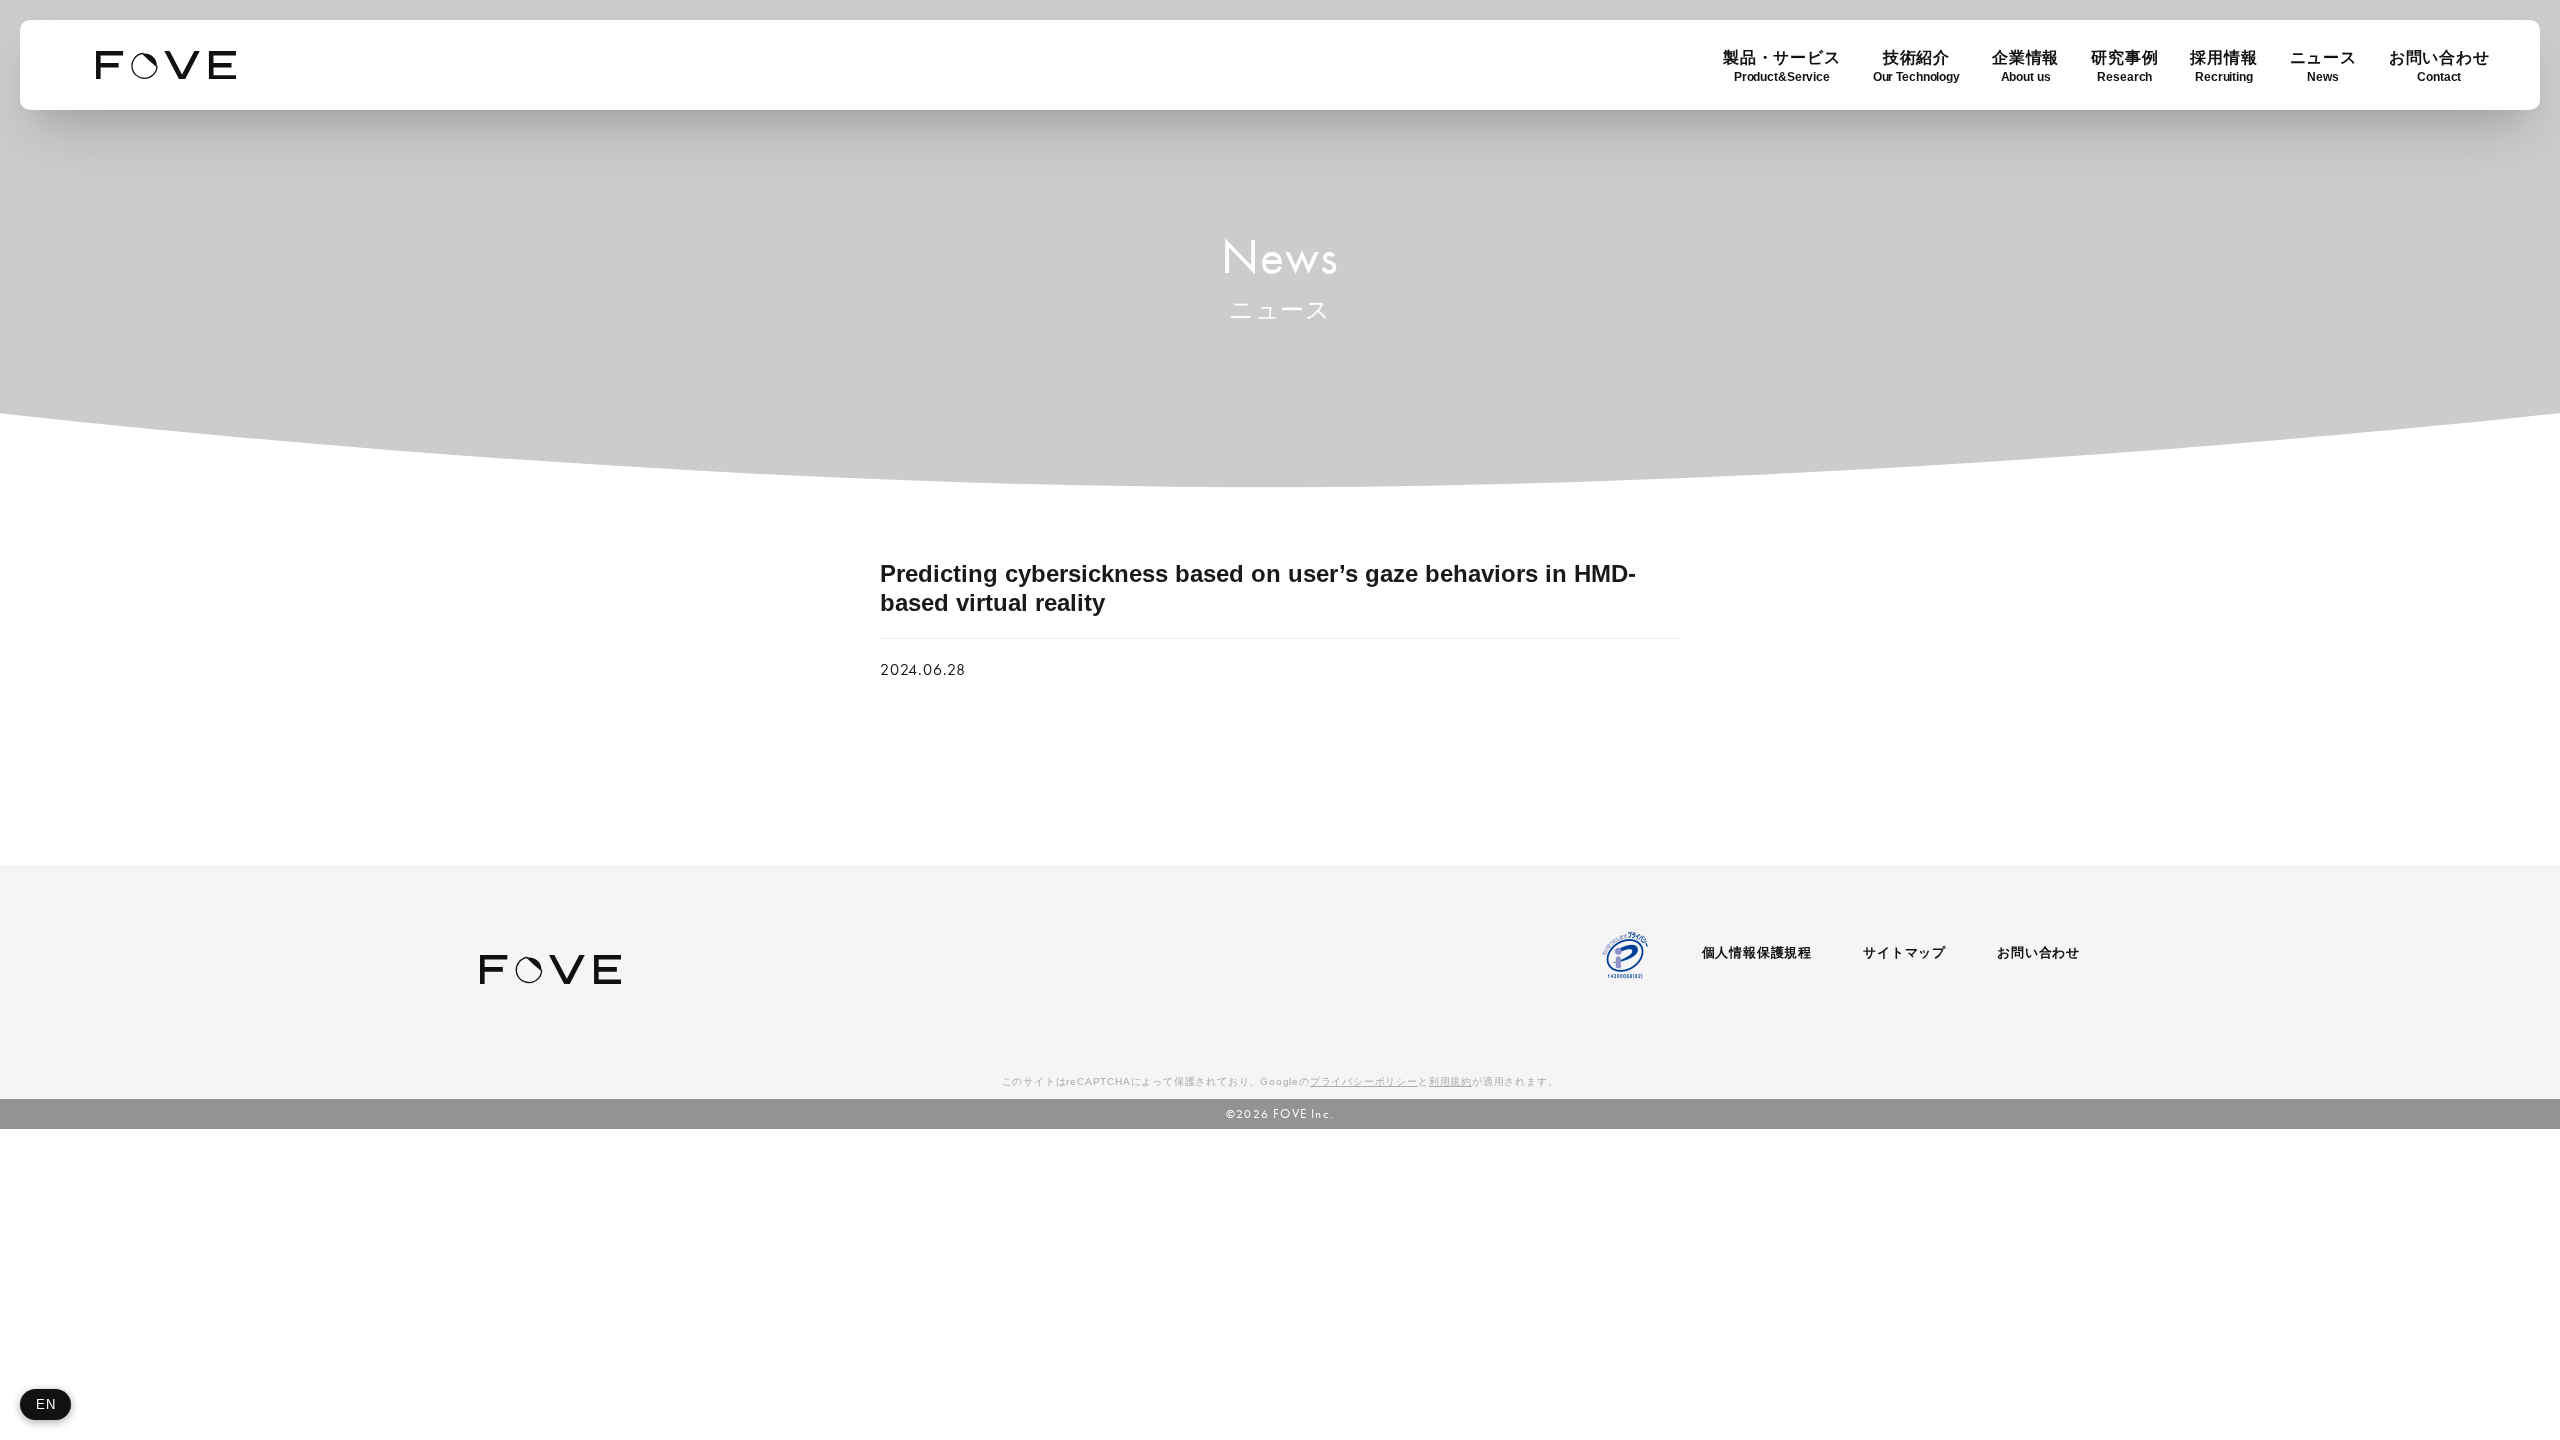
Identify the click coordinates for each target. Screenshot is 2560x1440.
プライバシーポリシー (1364, 1081)
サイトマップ (1904, 952)
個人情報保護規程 (1757, 952)
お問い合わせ (2038, 952)
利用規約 (1450, 1081)
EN (45, 1404)
